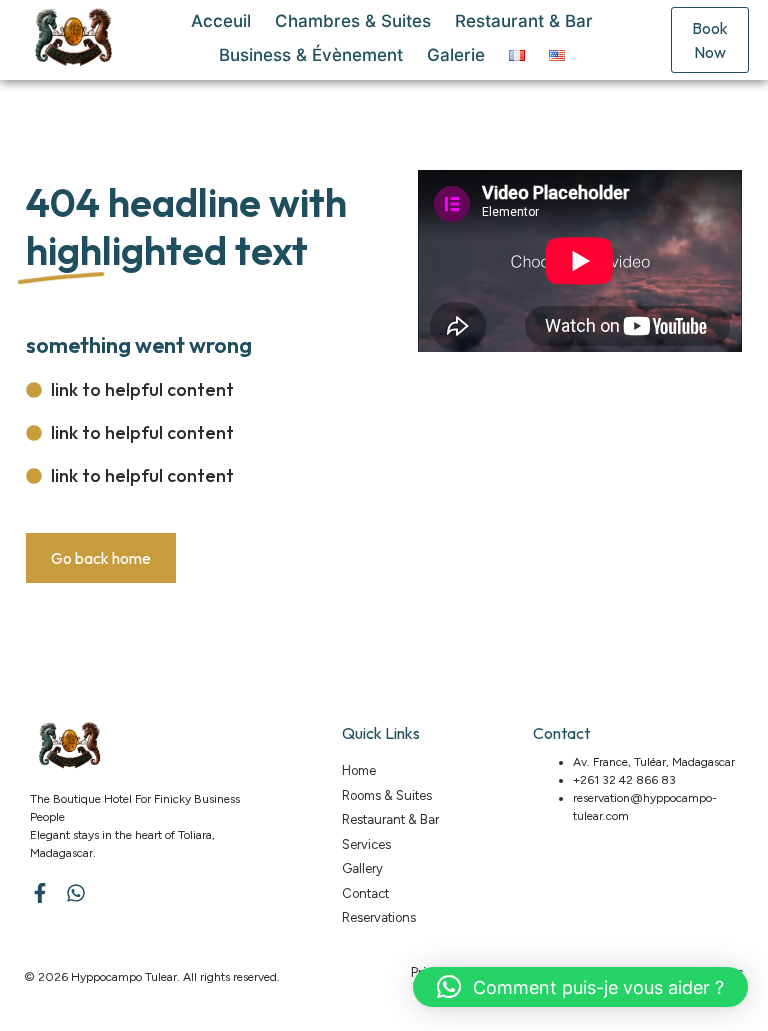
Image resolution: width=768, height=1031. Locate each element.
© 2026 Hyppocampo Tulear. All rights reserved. (152, 977)
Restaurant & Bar (524, 21)
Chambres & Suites (353, 21)
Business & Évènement (311, 55)
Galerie (456, 55)
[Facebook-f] (40, 893)
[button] (580, 987)
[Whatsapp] (76, 893)
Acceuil (221, 21)
